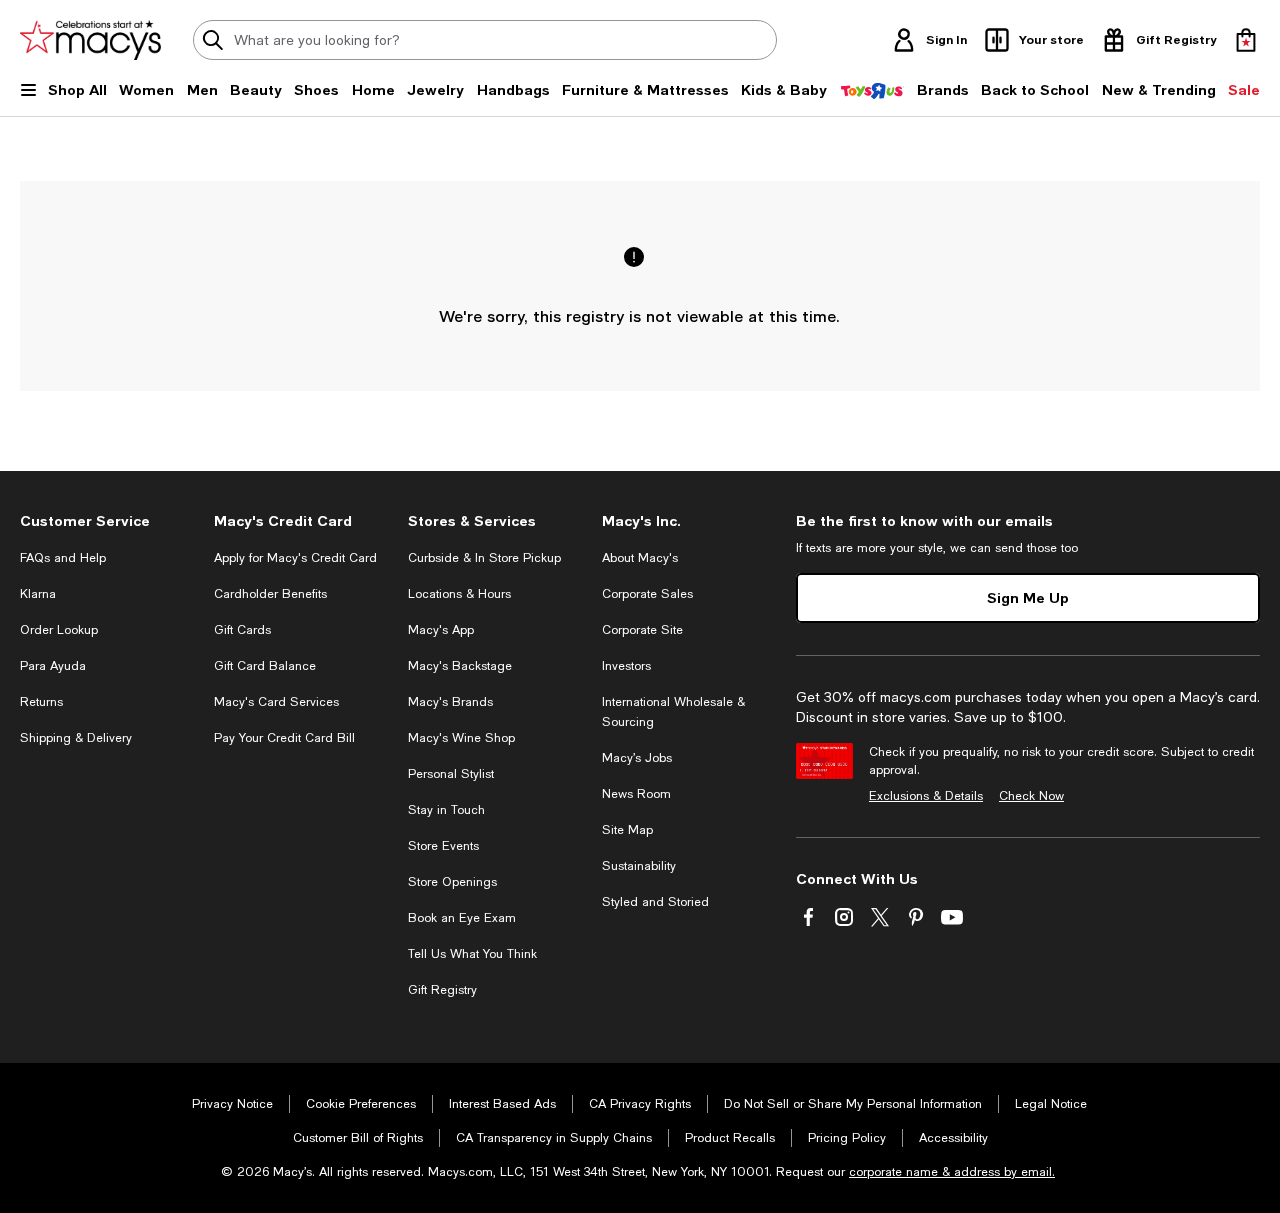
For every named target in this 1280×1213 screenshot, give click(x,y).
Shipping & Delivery (76, 738)
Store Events (443, 846)
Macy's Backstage (460, 666)
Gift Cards (242, 630)
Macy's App (441, 630)
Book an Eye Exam (462, 918)
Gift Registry (442, 990)
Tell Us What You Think (472, 954)
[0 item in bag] (1246, 40)
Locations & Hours (459, 594)
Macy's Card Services (276, 702)
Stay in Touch (446, 810)
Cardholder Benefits (270, 594)
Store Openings (452, 882)
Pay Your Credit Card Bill (284, 738)
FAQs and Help (63, 558)
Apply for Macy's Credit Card (295, 558)
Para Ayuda (53, 666)
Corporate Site (642, 630)
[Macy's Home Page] (90, 40)
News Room (636, 794)
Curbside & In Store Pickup (484, 558)
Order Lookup (59, 630)
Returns (41, 702)
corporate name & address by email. (952, 1172)
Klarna (38, 594)
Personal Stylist (451, 774)
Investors (626, 666)
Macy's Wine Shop (461, 738)
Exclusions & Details (926, 796)
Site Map (627, 830)
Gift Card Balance (265, 666)
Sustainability (639, 866)
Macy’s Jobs (637, 758)
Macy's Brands (450, 702)
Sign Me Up (1028, 597)
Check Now (1031, 796)
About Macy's (640, 558)
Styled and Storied (655, 902)
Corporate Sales (647, 594)
